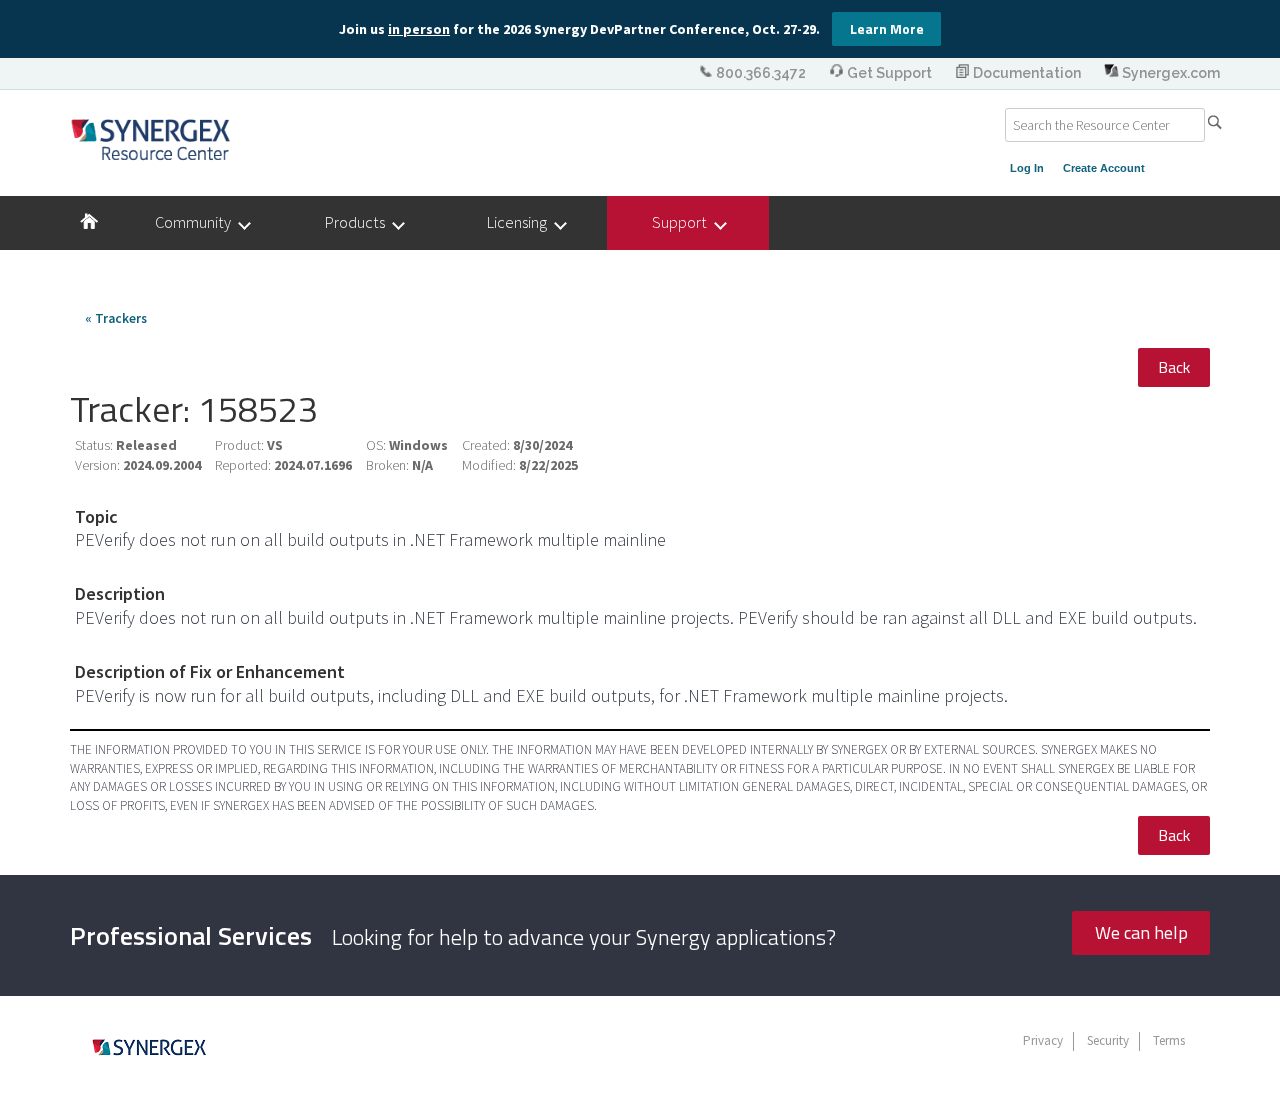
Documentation (1027, 73)
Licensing (521, 222)
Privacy (1043, 1040)
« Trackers (116, 318)
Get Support (889, 73)
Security (1108, 1040)
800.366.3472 (761, 73)
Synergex (150, 139)
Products (359, 222)
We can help (1141, 932)
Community (197, 222)
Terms (1169, 1040)
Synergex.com (1169, 73)
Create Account (1104, 168)
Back (1174, 367)
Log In (1027, 168)
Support (684, 222)
